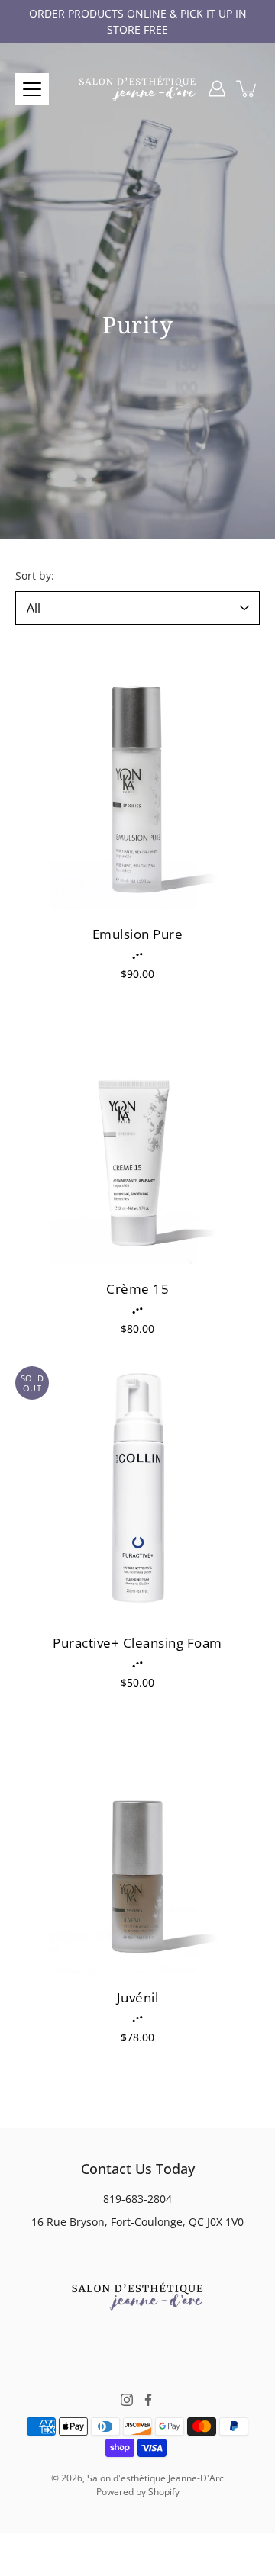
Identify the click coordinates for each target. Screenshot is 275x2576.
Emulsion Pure (138, 934)
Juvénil (138, 1997)
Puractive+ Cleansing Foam (137, 1643)
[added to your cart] (247, 88)
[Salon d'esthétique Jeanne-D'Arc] (137, 88)
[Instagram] (127, 2400)
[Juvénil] (137, 1843)
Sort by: (35, 576)
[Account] (217, 88)
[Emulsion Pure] (137, 780)
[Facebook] (148, 2400)
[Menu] (32, 89)
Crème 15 (137, 1289)
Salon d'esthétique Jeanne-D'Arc (155, 2478)
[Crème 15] (137, 1134)
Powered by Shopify (138, 2492)
